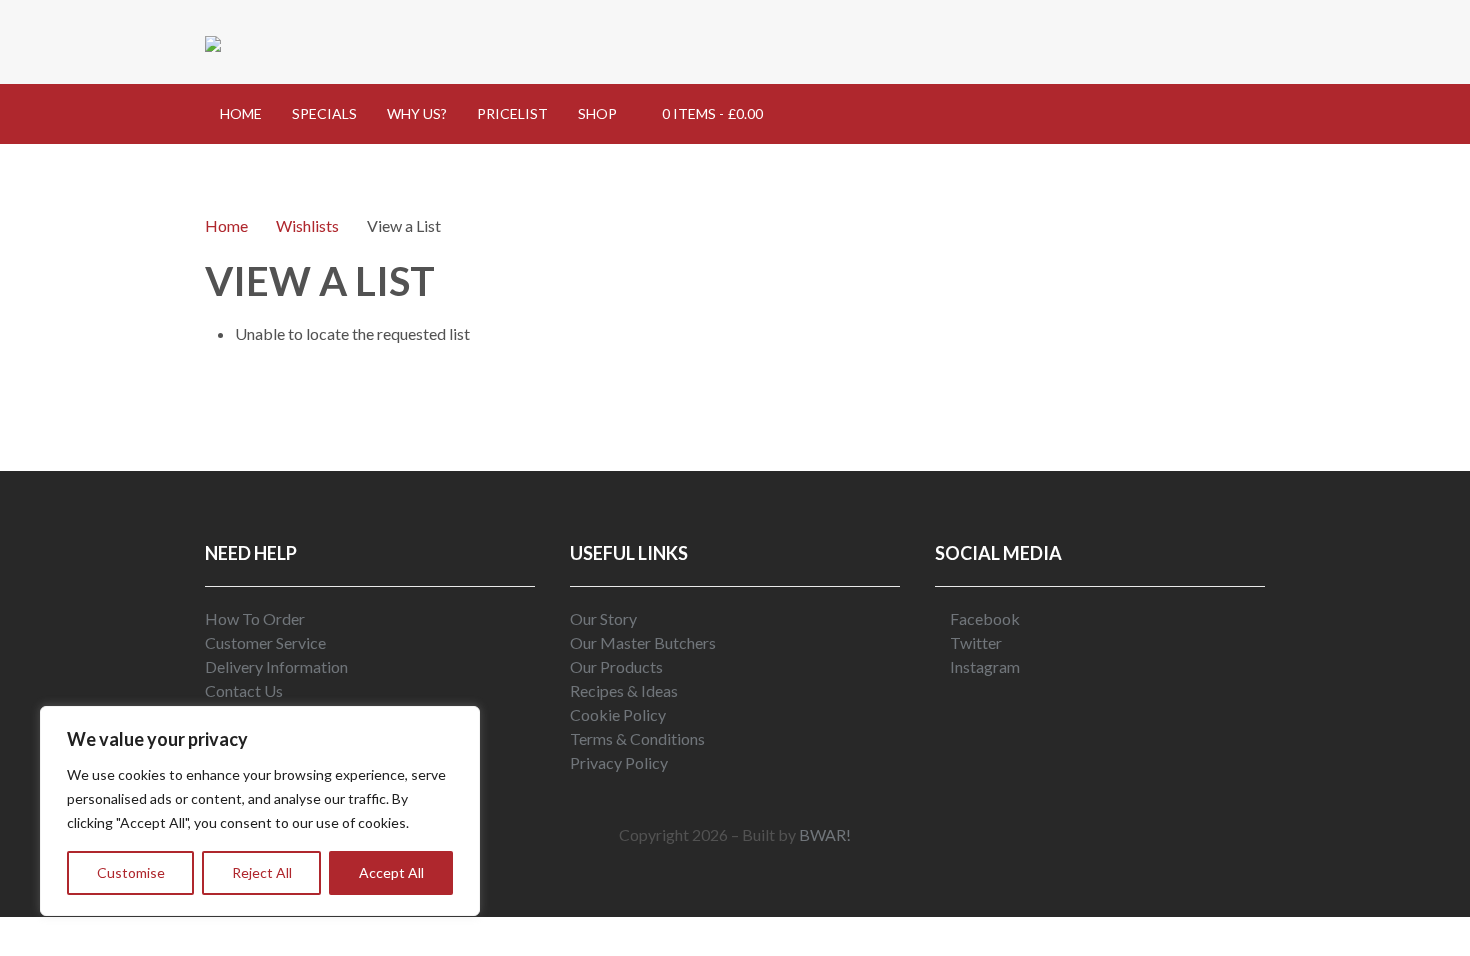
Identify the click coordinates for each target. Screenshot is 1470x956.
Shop (597, 113)
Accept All (391, 872)
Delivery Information (276, 666)
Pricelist (512, 113)
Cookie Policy (618, 714)
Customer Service (265, 642)
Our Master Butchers (643, 642)
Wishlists (307, 225)
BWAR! (825, 834)
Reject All (262, 872)
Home (241, 113)
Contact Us (244, 690)
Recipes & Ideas (624, 690)
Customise (131, 872)
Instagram (983, 666)
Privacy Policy (619, 762)
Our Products (616, 666)
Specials (324, 113)
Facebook (983, 618)
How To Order (255, 618)
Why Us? (417, 113)
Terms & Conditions (637, 738)
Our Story (603, 618)
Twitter (974, 642)
